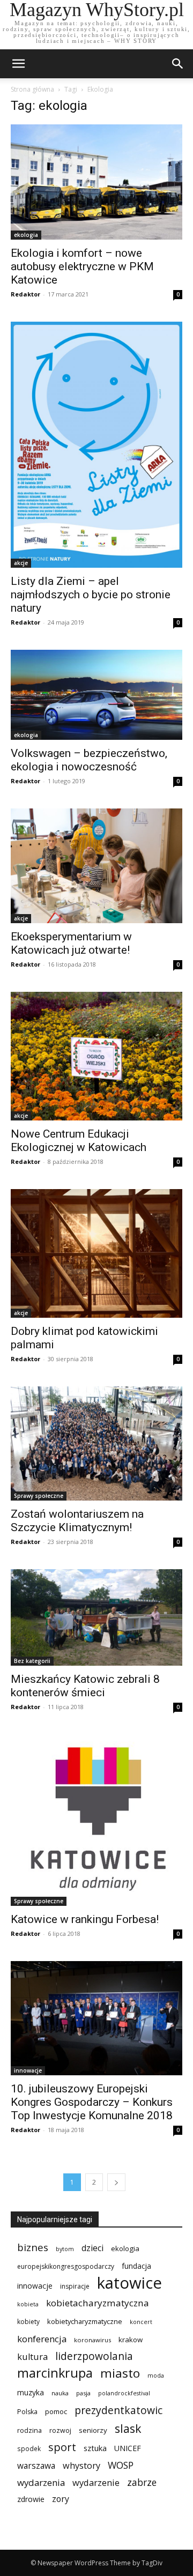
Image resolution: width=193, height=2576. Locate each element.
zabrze (142, 2482)
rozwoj (60, 2430)
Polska (27, 2412)
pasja (83, 2393)
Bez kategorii (32, 1661)
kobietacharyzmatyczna (98, 2303)
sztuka (95, 2448)
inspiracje (75, 2286)
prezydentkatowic (118, 2410)
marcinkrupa (55, 2373)
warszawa (36, 2466)
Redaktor (25, 294)
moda (156, 2375)
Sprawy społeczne (39, 1496)
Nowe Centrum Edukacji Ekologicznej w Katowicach (79, 1141)
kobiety (28, 2322)
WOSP (121, 2465)
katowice (129, 2283)
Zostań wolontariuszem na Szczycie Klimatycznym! (77, 1521)
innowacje (28, 2070)
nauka (60, 2393)
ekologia (26, 235)
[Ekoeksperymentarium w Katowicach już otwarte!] (96, 866)
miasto (120, 2373)
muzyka (31, 2392)
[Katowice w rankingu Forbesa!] (96, 1820)
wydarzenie (96, 2482)
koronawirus (92, 2340)
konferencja (42, 2339)
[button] (178, 64)
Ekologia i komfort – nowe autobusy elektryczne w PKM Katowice (82, 266)
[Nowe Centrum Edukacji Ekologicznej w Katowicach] (96, 1056)
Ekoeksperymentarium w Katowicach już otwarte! (71, 943)
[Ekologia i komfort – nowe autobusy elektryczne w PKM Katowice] (96, 182)
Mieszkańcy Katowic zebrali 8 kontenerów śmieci (85, 1686)
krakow (131, 2340)
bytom (65, 2249)
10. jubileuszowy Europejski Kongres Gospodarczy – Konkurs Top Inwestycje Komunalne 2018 (92, 2102)
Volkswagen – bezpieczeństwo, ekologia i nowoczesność (89, 760)
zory (61, 2499)
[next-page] (116, 2182)
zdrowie (31, 2499)
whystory (81, 2466)
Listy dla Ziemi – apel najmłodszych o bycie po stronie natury (91, 595)
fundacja (136, 2266)
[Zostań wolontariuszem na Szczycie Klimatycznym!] (96, 1443)
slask (128, 2428)
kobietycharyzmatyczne (85, 2321)
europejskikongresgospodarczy (66, 2266)
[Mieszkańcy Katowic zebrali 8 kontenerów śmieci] (96, 1617)
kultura (32, 2356)
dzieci (92, 2248)
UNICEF (128, 2448)
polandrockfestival (124, 2393)
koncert (141, 2322)
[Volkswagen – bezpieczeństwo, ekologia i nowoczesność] (96, 695)
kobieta (28, 2304)
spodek (29, 2448)
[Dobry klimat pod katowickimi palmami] (96, 1253)
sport (62, 2447)
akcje (21, 563)
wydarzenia (41, 2482)
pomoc (56, 2411)
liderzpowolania (94, 2356)
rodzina (29, 2430)
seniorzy (93, 2430)
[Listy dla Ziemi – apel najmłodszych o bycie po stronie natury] (96, 444)
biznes (33, 2247)
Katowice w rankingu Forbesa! (85, 1919)
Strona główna (32, 89)
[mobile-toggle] (18, 64)
